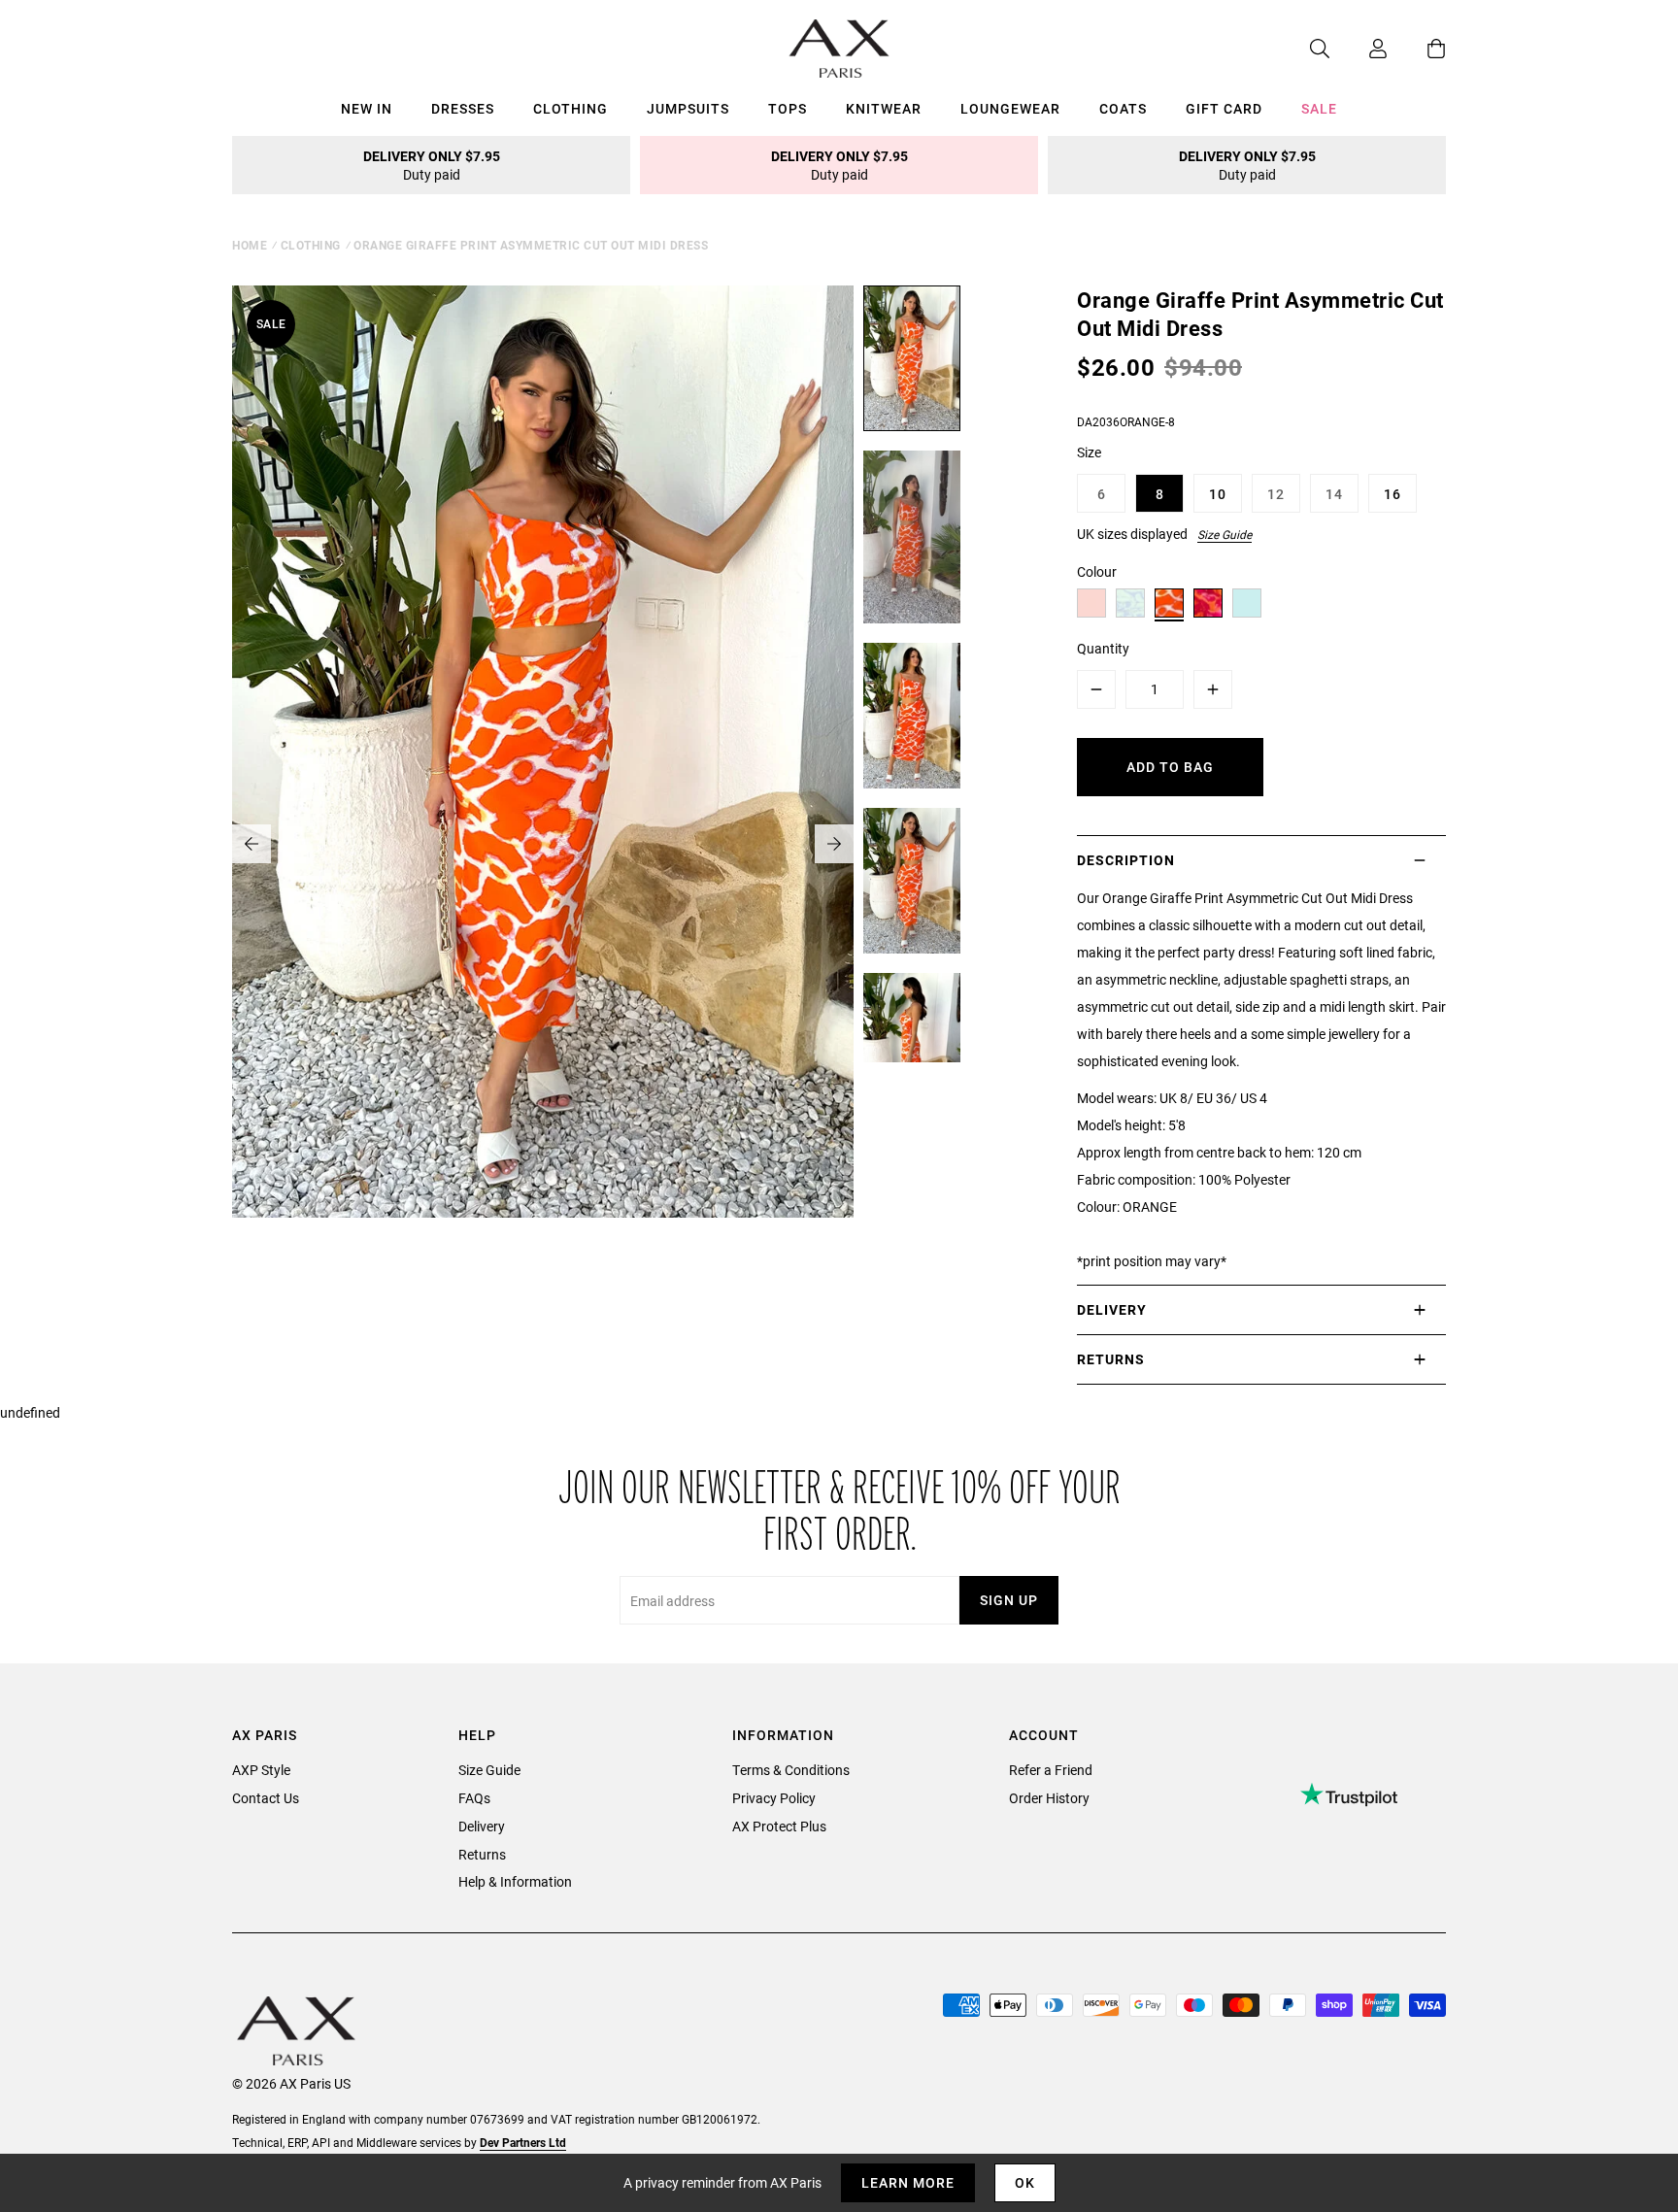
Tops (788, 108)
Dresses (463, 108)
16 (1393, 494)
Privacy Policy (774, 1798)
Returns (482, 1854)
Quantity (1103, 648)
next (834, 844)
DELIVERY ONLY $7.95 (432, 165)
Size (1089, 452)
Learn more (908, 2182)
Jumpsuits (688, 108)
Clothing (571, 108)
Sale (1319, 108)
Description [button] (1126, 860)
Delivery (482, 1826)
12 (1276, 494)
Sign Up (1009, 1600)
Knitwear (884, 108)
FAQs (474, 1798)
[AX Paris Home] (839, 49)
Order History (1049, 1798)
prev (252, 844)
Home (250, 245)
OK (1025, 2182)
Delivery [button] (1112, 1309)
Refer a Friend (1051, 1770)
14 (1334, 494)
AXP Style (261, 1770)
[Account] (1359, 49)
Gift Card (1224, 108)
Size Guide (1225, 534)
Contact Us (266, 1798)
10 (1218, 494)
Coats (1123, 108)
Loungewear (1010, 108)
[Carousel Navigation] (543, 844)
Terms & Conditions (791, 1770)
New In (367, 108)
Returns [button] (1111, 1359)
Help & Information (515, 1881)
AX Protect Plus (779, 1826)
